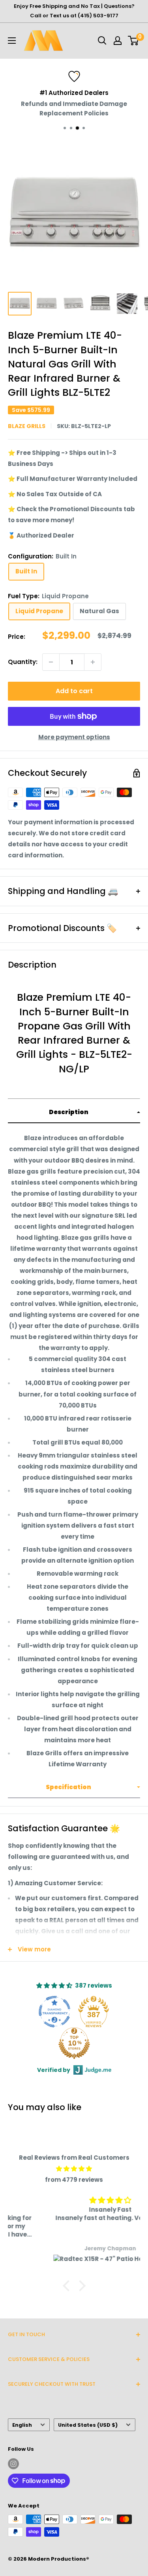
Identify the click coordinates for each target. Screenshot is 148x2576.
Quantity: (23, 662)
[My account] (118, 41)
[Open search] (102, 41)
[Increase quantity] (93, 662)
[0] (134, 41)
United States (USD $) (88, 2425)
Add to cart (74, 691)
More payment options (74, 737)
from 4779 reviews (74, 2180)
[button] (74, 1113)
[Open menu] (12, 41)
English (22, 2425)
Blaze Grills (27, 426)
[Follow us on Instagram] (13, 2464)
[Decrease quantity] (51, 662)
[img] (74, 2169)
